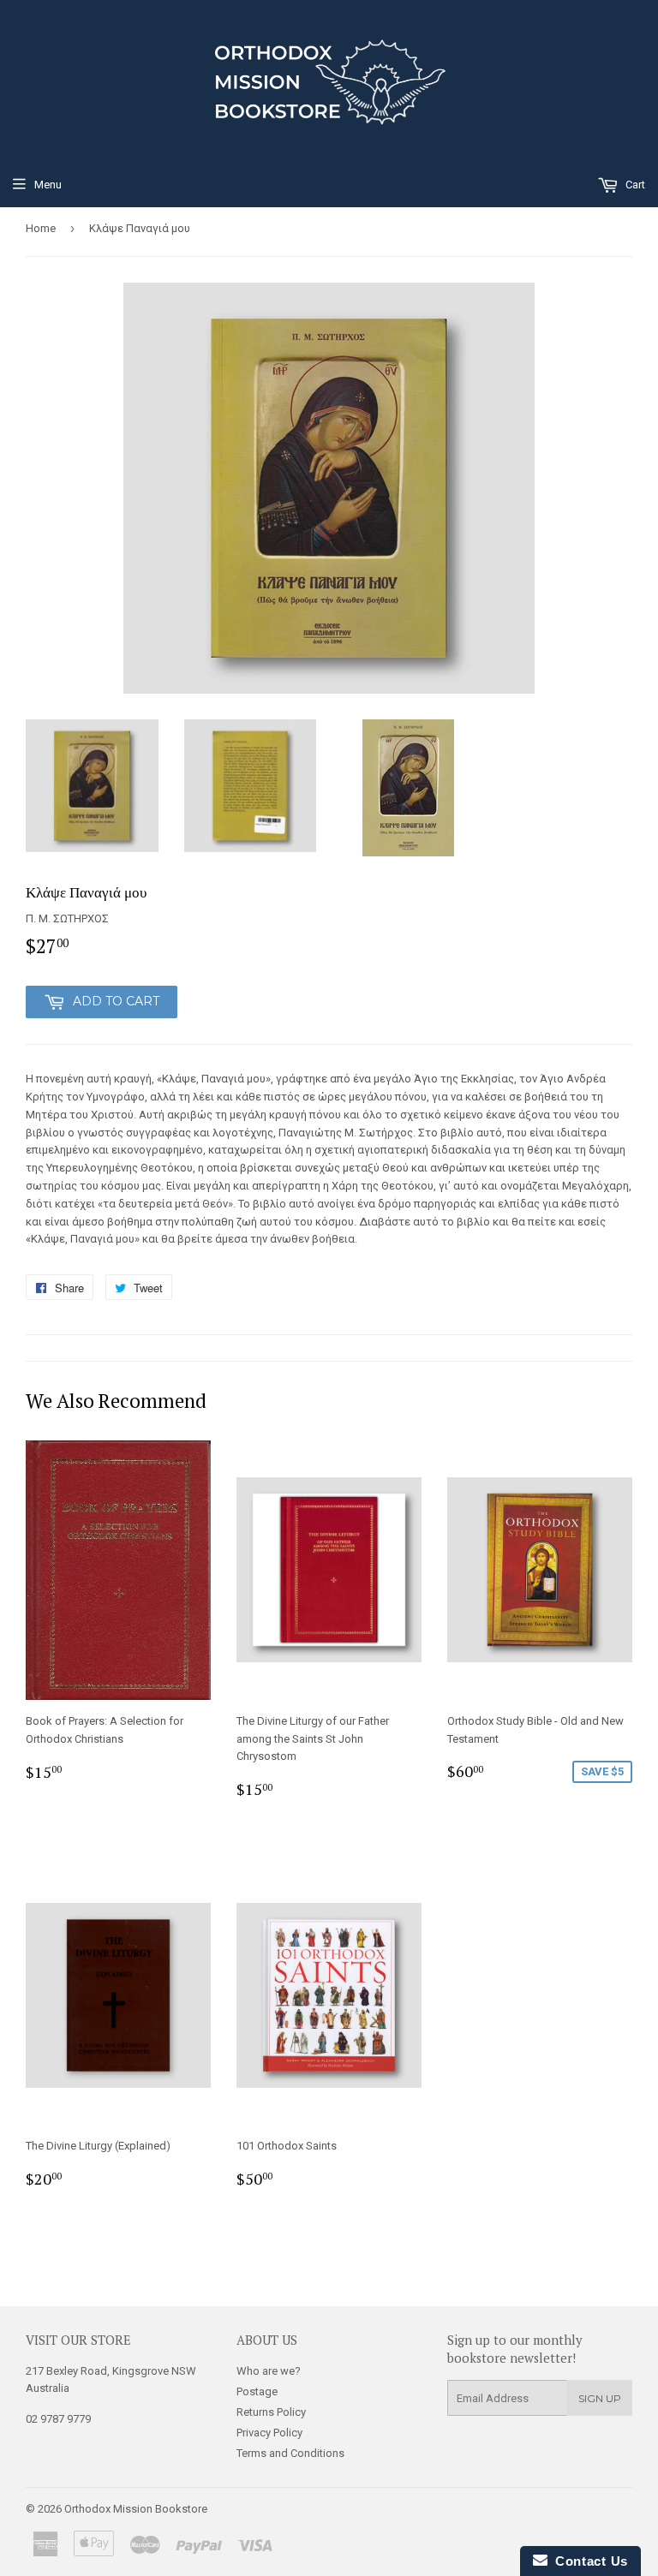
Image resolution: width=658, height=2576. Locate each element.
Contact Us (588, 2561)
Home (41, 228)
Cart (634, 185)
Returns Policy (271, 2412)
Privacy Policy (269, 2433)
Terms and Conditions (290, 2453)
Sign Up (600, 2398)
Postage (257, 2391)
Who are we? (269, 2371)
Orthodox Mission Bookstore (136, 2509)
